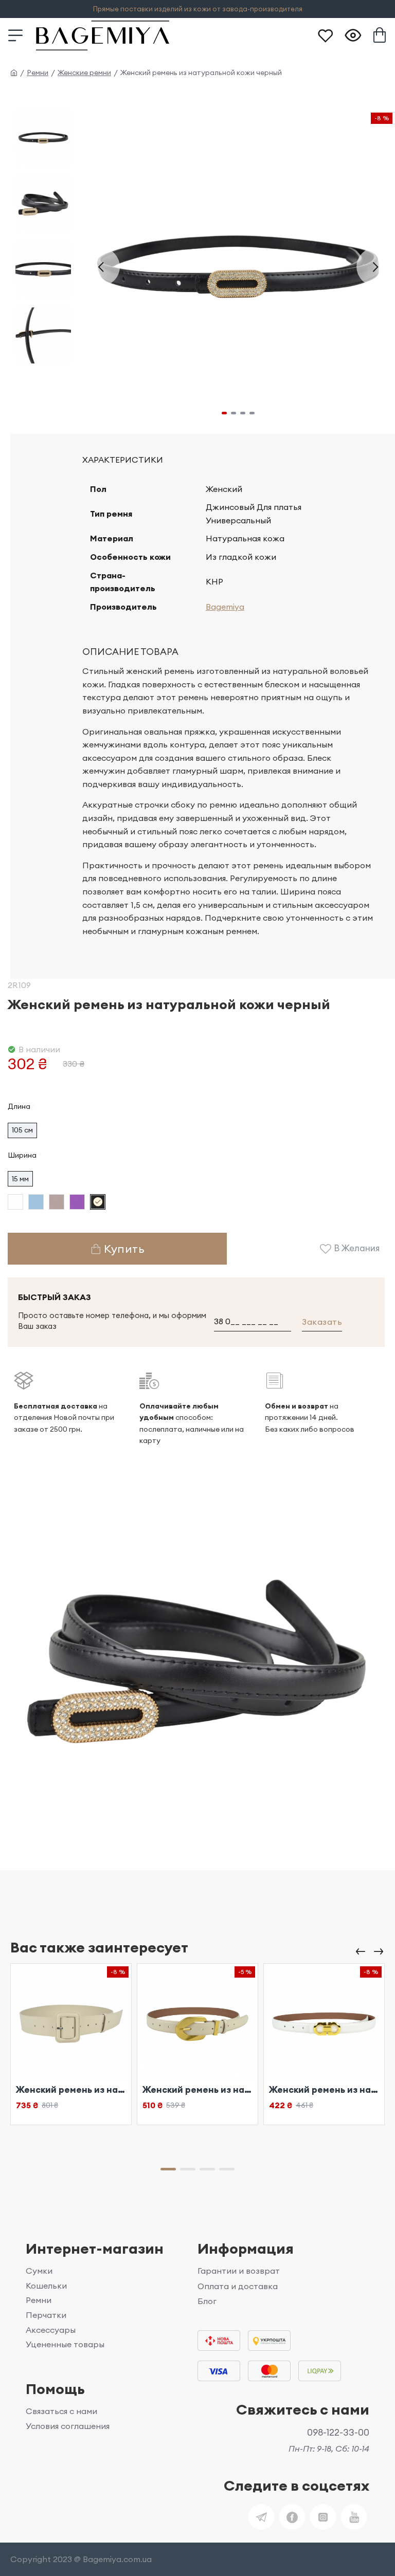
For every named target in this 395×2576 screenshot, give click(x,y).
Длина (19, 1106)
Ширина (22, 1155)
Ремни (38, 72)
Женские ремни (84, 72)
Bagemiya (225, 607)
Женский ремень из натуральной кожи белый (324, 2090)
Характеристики (123, 460)
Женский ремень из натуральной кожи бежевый (71, 2090)
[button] (101, 267)
